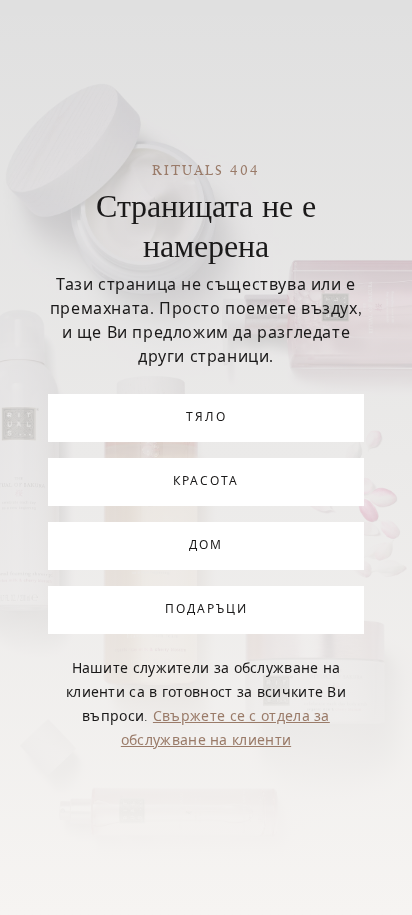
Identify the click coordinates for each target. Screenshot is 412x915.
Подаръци (206, 610)
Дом (206, 546)
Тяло (206, 418)
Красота (206, 482)
